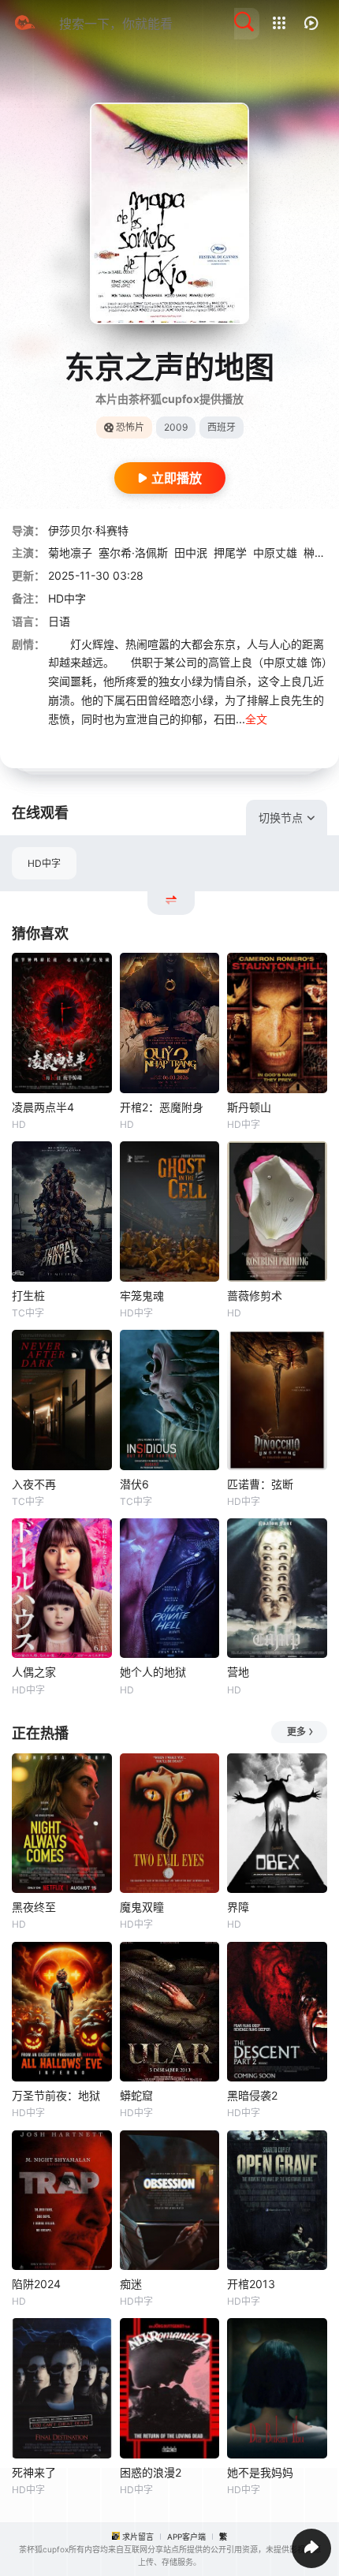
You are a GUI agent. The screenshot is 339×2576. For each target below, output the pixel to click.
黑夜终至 (34, 1907)
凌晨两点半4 (43, 1107)
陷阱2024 (36, 2284)
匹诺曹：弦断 (260, 1484)
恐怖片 (130, 427)
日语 (59, 621)
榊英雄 (320, 553)
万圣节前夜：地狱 (56, 2095)
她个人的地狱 (153, 1672)
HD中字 (44, 863)
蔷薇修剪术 (255, 1295)
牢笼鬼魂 (142, 1295)
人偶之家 (34, 1672)
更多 (296, 1732)
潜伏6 (134, 1484)
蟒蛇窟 (136, 2095)
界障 (238, 1907)
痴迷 (131, 2284)
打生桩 (28, 1295)
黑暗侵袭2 (252, 2095)
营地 (238, 1672)
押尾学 (230, 553)
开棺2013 (251, 2284)
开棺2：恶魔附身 (162, 1107)
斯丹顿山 (249, 1107)
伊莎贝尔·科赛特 (88, 530)
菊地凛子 (70, 553)
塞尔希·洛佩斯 (133, 553)
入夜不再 (34, 1484)
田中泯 (191, 553)
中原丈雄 (275, 553)
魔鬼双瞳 (142, 1907)
